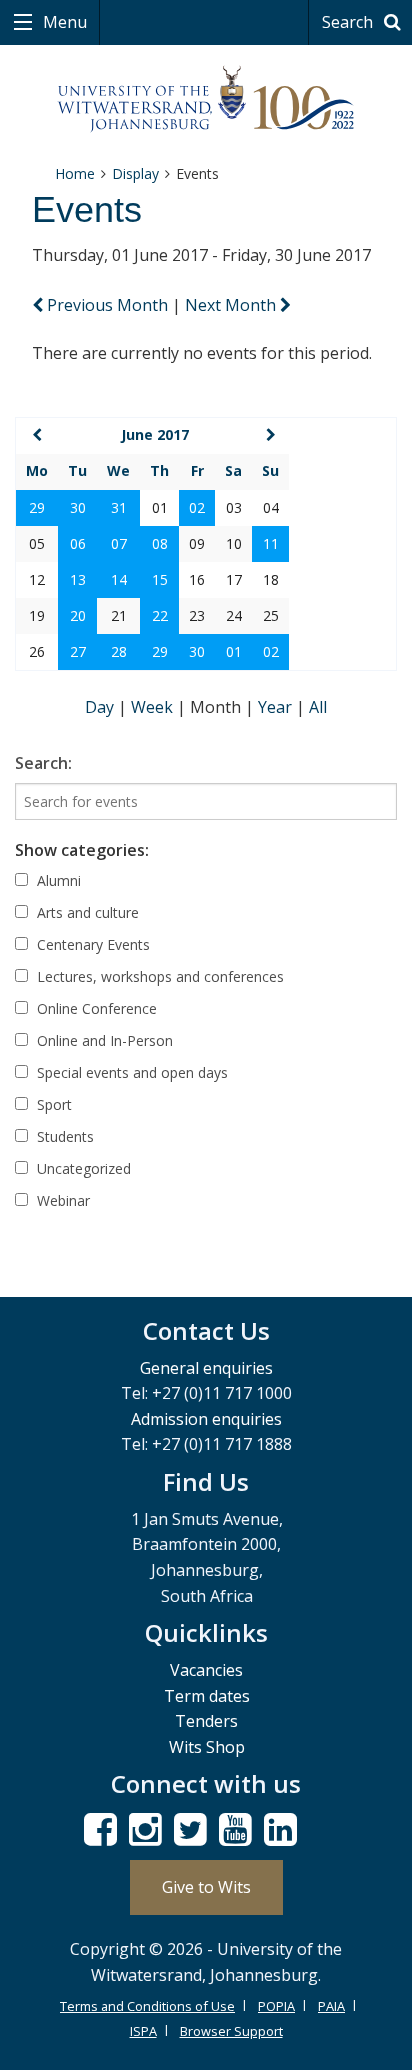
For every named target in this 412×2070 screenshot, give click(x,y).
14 (119, 579)
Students (63, 1136)
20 (78, 615)
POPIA (276, 2006)
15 (160, 579)
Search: (43, 763)
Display (135, 173)
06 (78, 543)
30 (78, 507)
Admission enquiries (206, 1419)
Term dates (207, 1696)
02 (197, 507)
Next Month (232, 305)
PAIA (331, 2006)
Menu (63, 22)
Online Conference (95, 1008)
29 (37, 507)
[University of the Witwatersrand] (206, 99)
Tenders (206, 1721)
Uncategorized (82, 1168)
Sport (52, 1104)
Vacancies (206, 1670)
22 (160, 615)
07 (119, 543)
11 (271, 543)
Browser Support (231, 2031)
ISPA (143, 2031)
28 (119, 651)
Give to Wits (206, 1887)
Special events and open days (130, 1072)
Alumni (57, 880)
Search (349, 22)
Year (277, 707)
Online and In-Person (103, 1040)
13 (78, 579)
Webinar (61, 1200)
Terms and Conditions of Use (147, 2006)
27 (78, 651)
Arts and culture (86, 912)
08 (160, 543)
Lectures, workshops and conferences (158, 976)
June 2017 (155, 434)
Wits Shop (207, 1747)
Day (101, 707)
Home (75, 173)
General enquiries (206, 1368)
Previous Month (107, 305)
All (318, 707)
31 (119, 507)
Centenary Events (91, 944)
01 (234, 651)
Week (154, 707)
